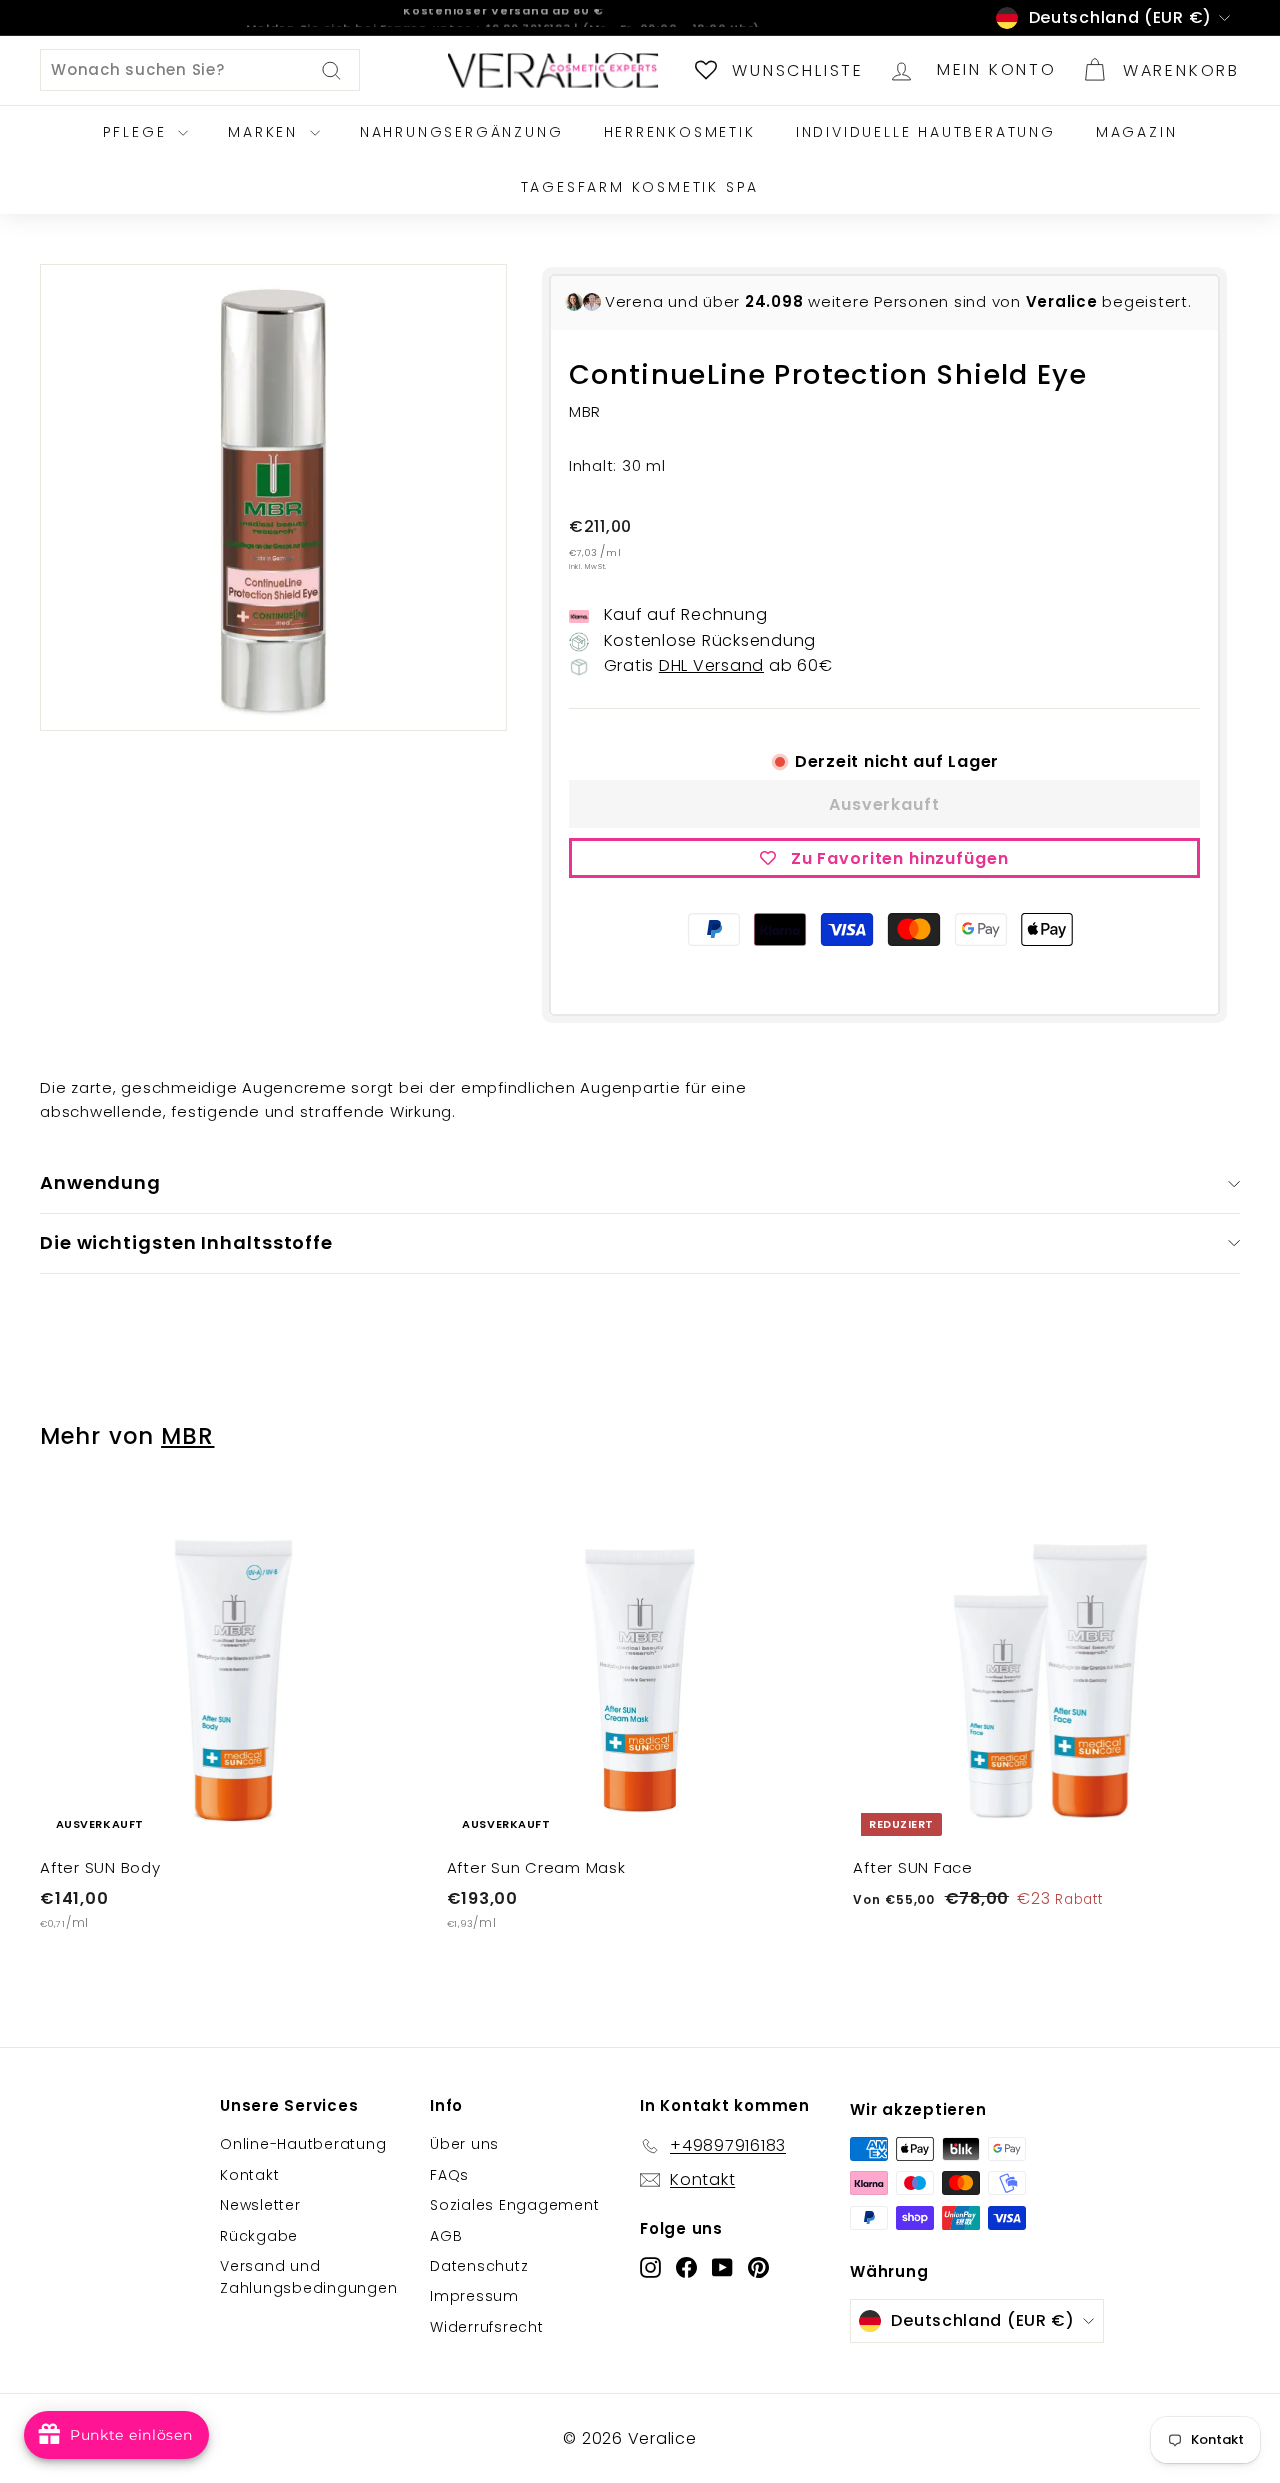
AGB (446, 2236)
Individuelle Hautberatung (926, 132)
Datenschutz (479, 2266)
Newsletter (260, 2205)
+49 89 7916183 (522, 17)
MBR (187, 1436)
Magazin (1137, 132)
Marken (266, 132)
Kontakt (249, 2175)
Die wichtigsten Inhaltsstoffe (186, 1242)
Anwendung (100, 1182)
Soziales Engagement (514, 2205)
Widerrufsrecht (487, 2327)
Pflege (138, 132)
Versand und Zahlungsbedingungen (308, 2277)
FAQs (449, 2175)
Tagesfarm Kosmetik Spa (640, 187)
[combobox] (200, 70)
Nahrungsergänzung (462, 132)
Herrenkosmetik (680, 132)
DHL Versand (711, 665)
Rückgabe (259, 2236)
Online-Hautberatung (303, 2144)
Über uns (464, 2144)
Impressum (474, 2296)
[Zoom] (273, 497)
